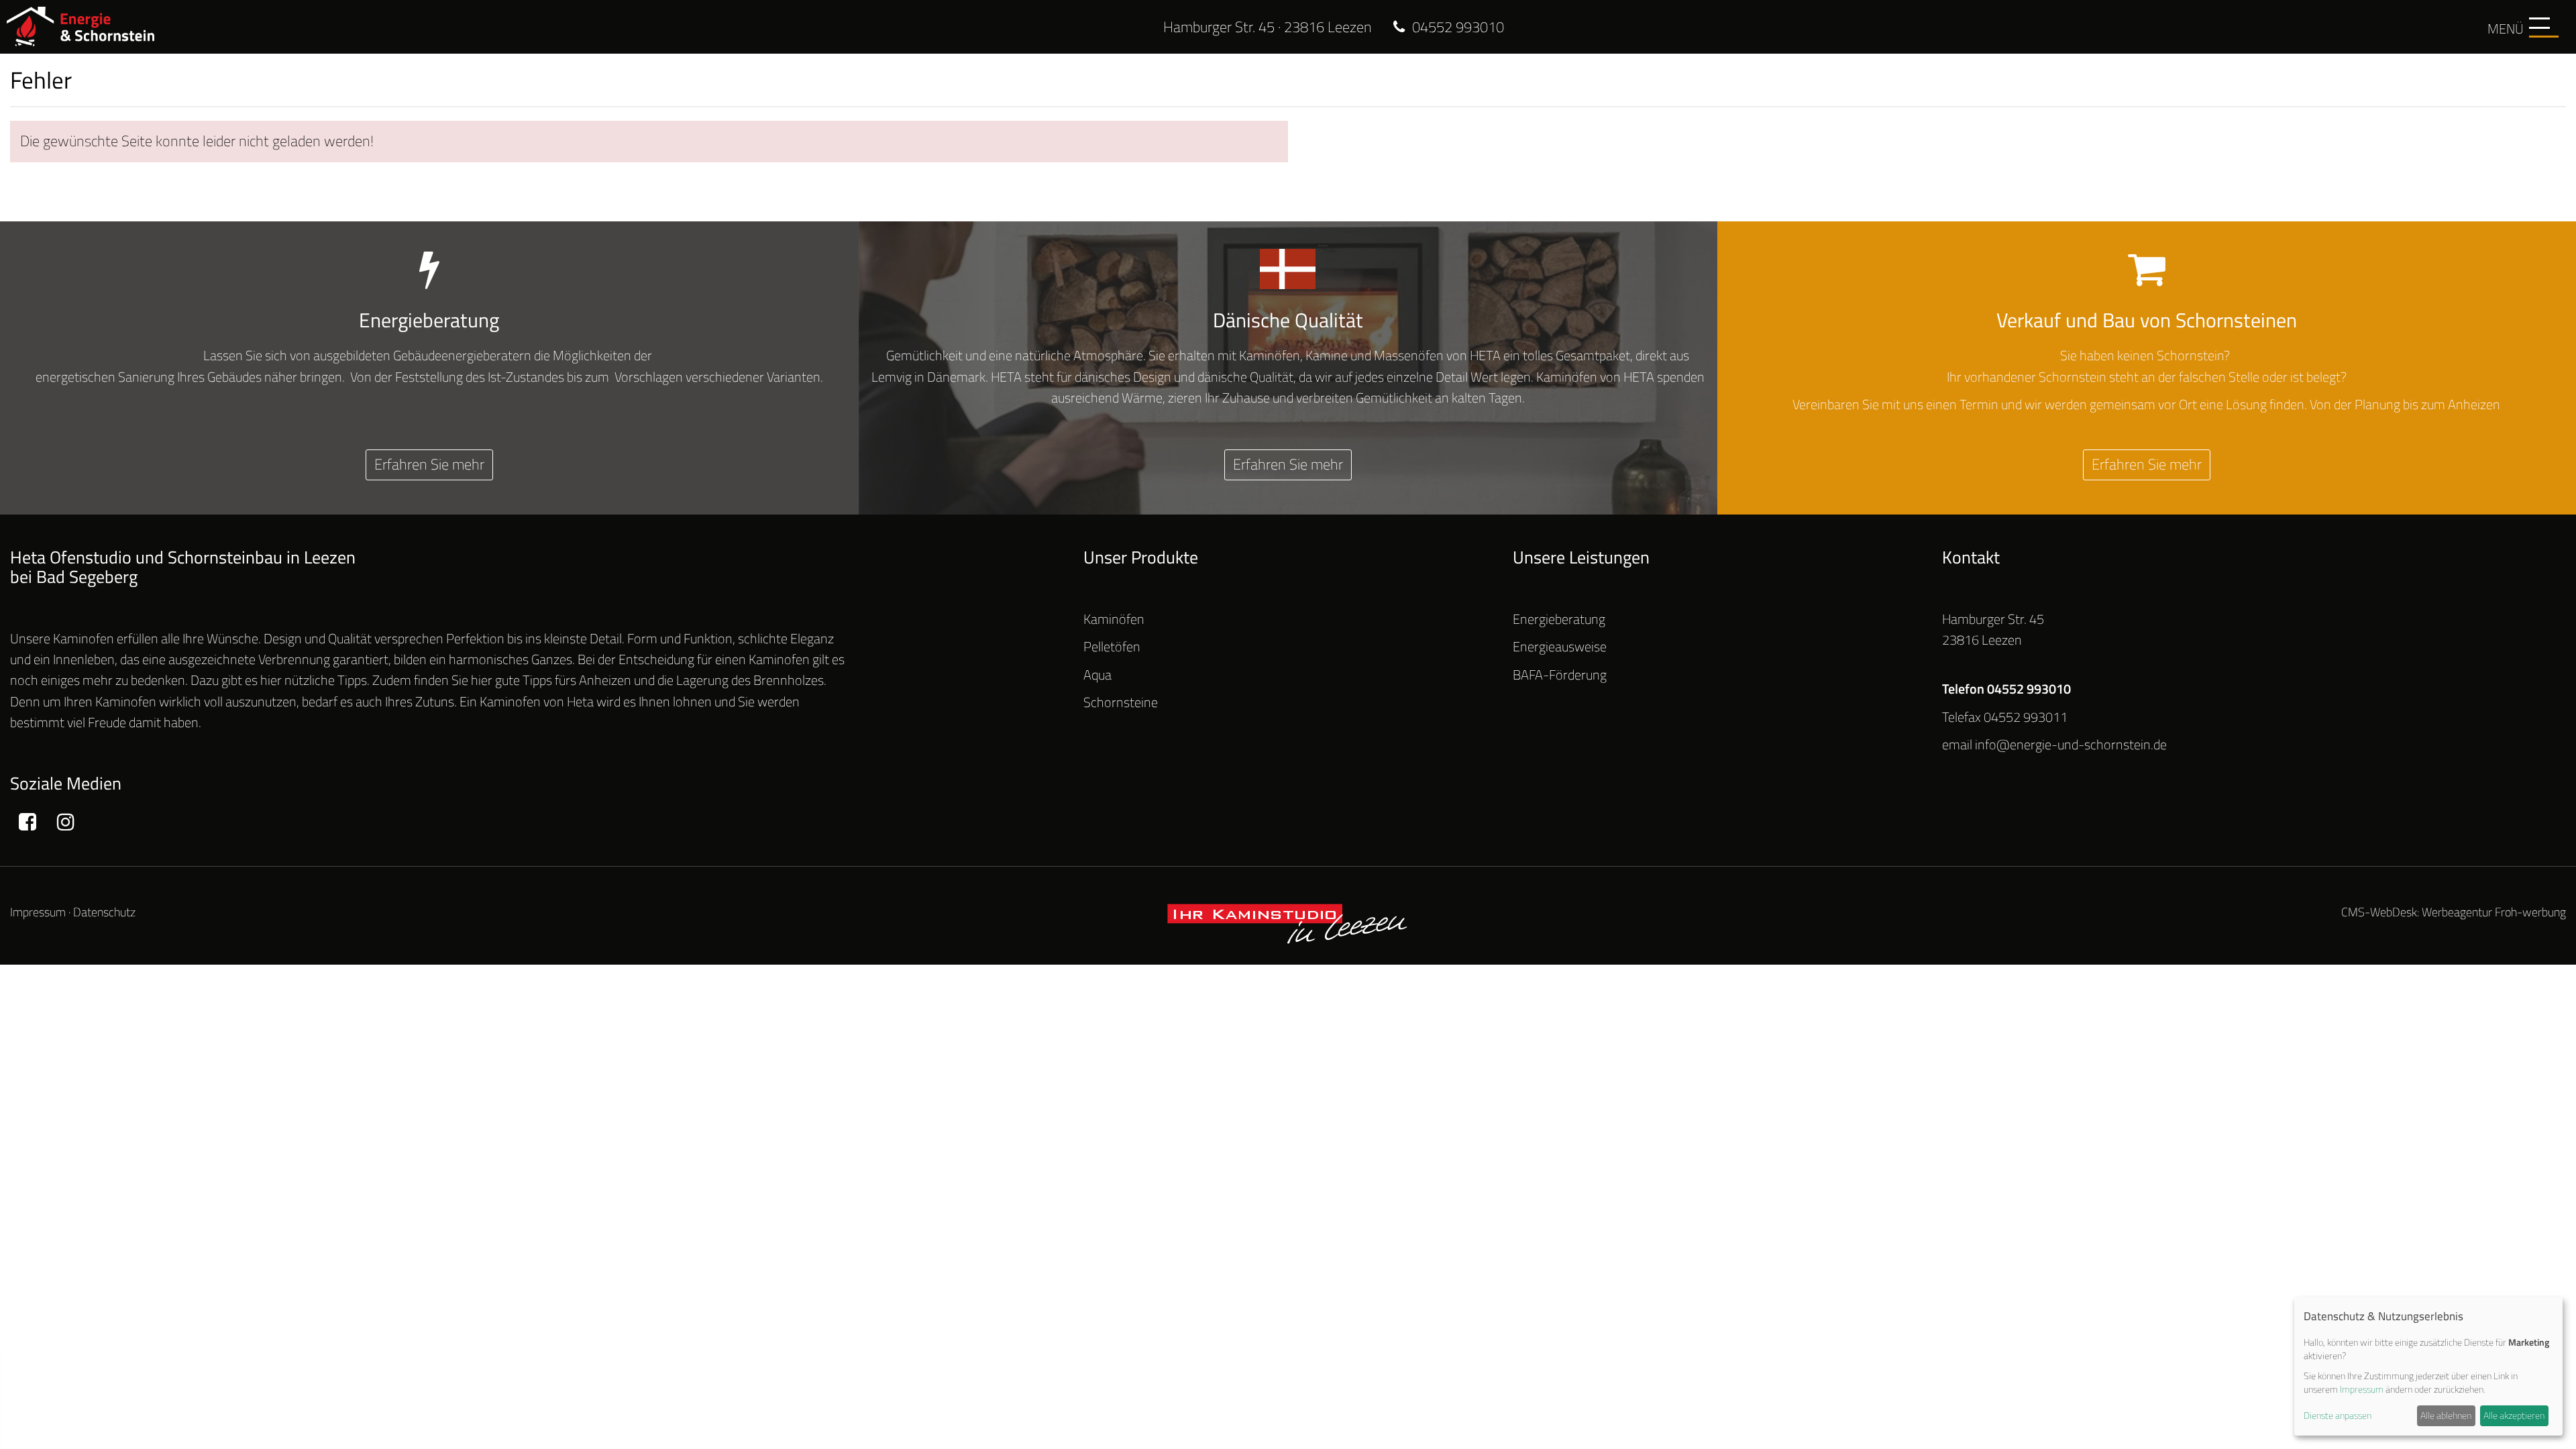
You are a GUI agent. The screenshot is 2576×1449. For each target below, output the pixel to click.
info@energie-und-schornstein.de (2071, 745)
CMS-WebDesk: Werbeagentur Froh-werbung (2454, 912)
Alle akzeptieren (2514, 1415)
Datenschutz (104, 912)
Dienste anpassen (2338, 1415)
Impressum (38, 912)
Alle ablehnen (2446, 1415)
